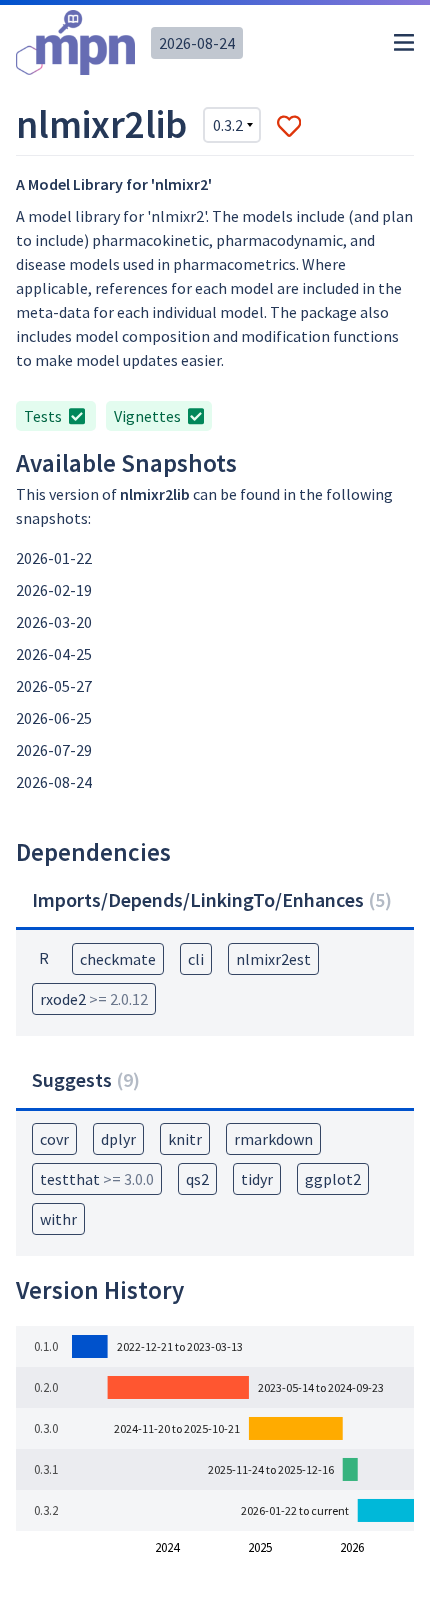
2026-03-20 (54, 622)
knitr (185, 1139)
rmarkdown (273, 1139)
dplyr (118, 1139)
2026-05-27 (54, 686)
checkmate (118, 959)
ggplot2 (333, 1179)
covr (54, 1139)
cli (196, 959)
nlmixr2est (273, 959)
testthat (97, 1179)
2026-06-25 (54, 718)
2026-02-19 (54, 590)
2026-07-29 (54, 750)
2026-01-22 (54, 558)
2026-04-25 (54, 654)
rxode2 (94, 999)
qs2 (197, 1179)
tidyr (257, 1179)
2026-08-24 (197, 43)
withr (58, 1219)
